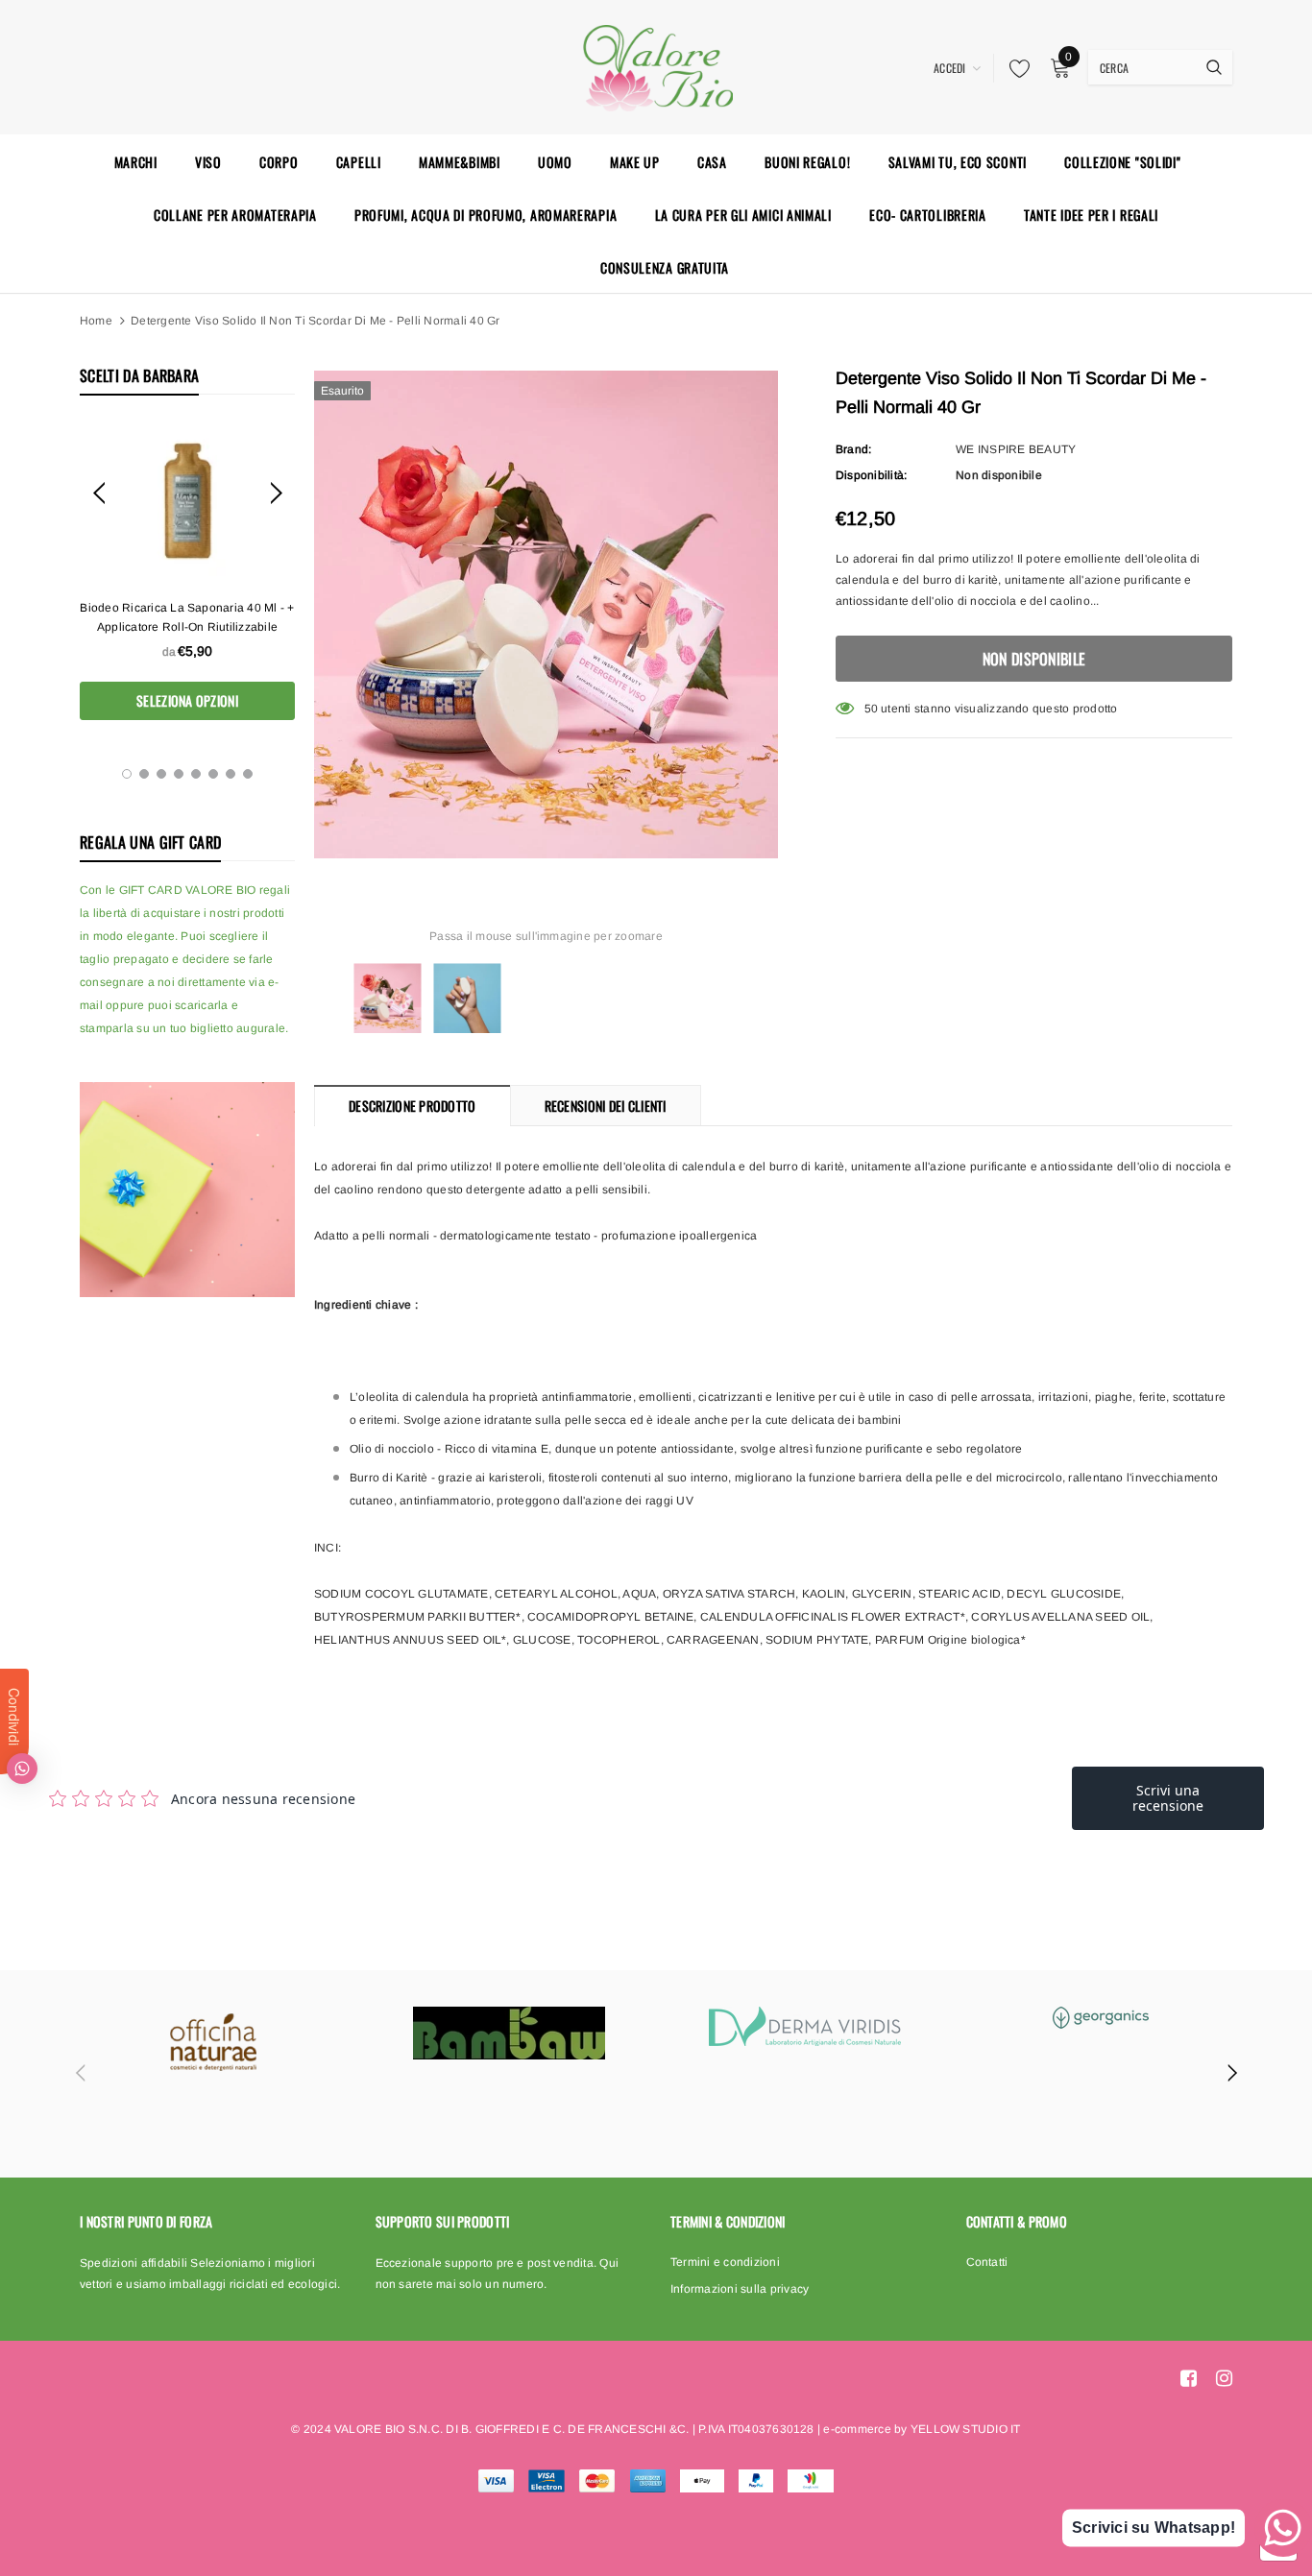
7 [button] (231, 774)
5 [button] (196, 774)
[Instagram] (1224, 2378)
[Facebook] (1189, 2378)
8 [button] (248, 774)
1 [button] (127, 774)
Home (96, 321)
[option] (187, 572)
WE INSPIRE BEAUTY (1016, 449)
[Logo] (656, 65)
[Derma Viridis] (805, 2026)
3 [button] (161, 774)
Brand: (853, 449)
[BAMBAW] (509, 2033)
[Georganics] (1101, 2018)
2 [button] (144, 774)
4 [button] (179, 774)
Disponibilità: (871, 475)
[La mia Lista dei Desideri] (1014, 68)
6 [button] (213, 774)
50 (871, 709)
